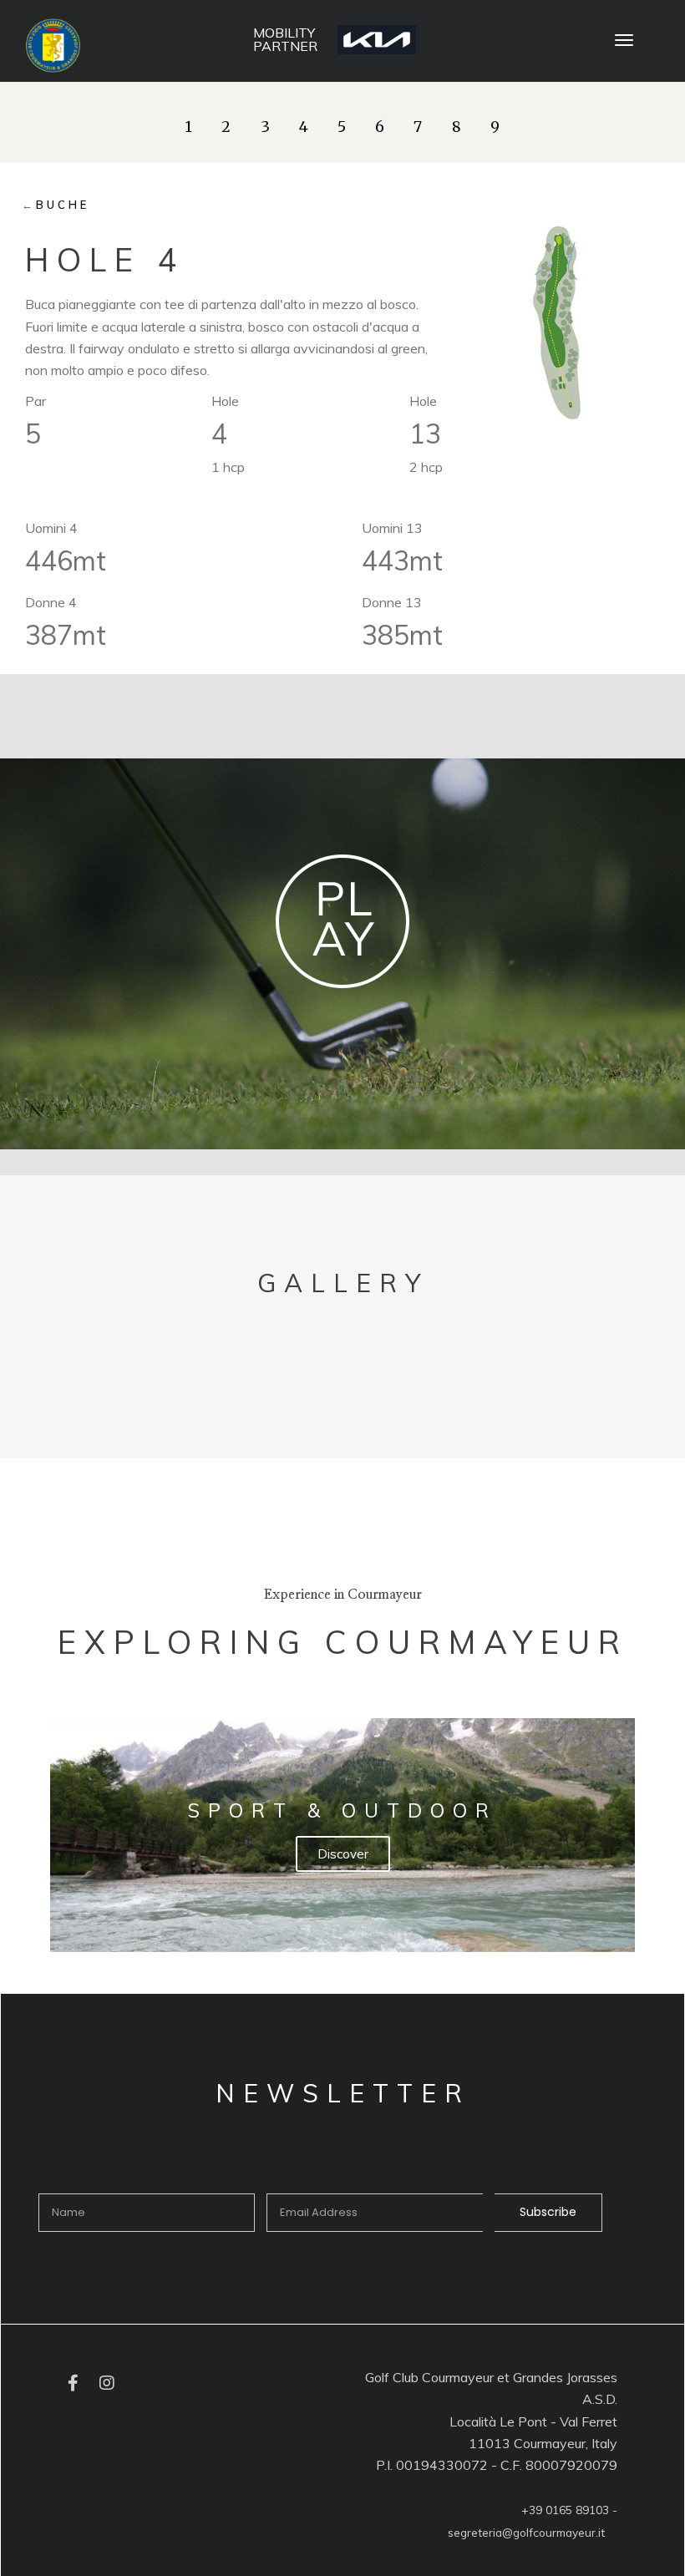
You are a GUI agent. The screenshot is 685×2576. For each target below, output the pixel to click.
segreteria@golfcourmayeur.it (526, 2532)
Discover (343, 1854)
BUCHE (63, 205)
